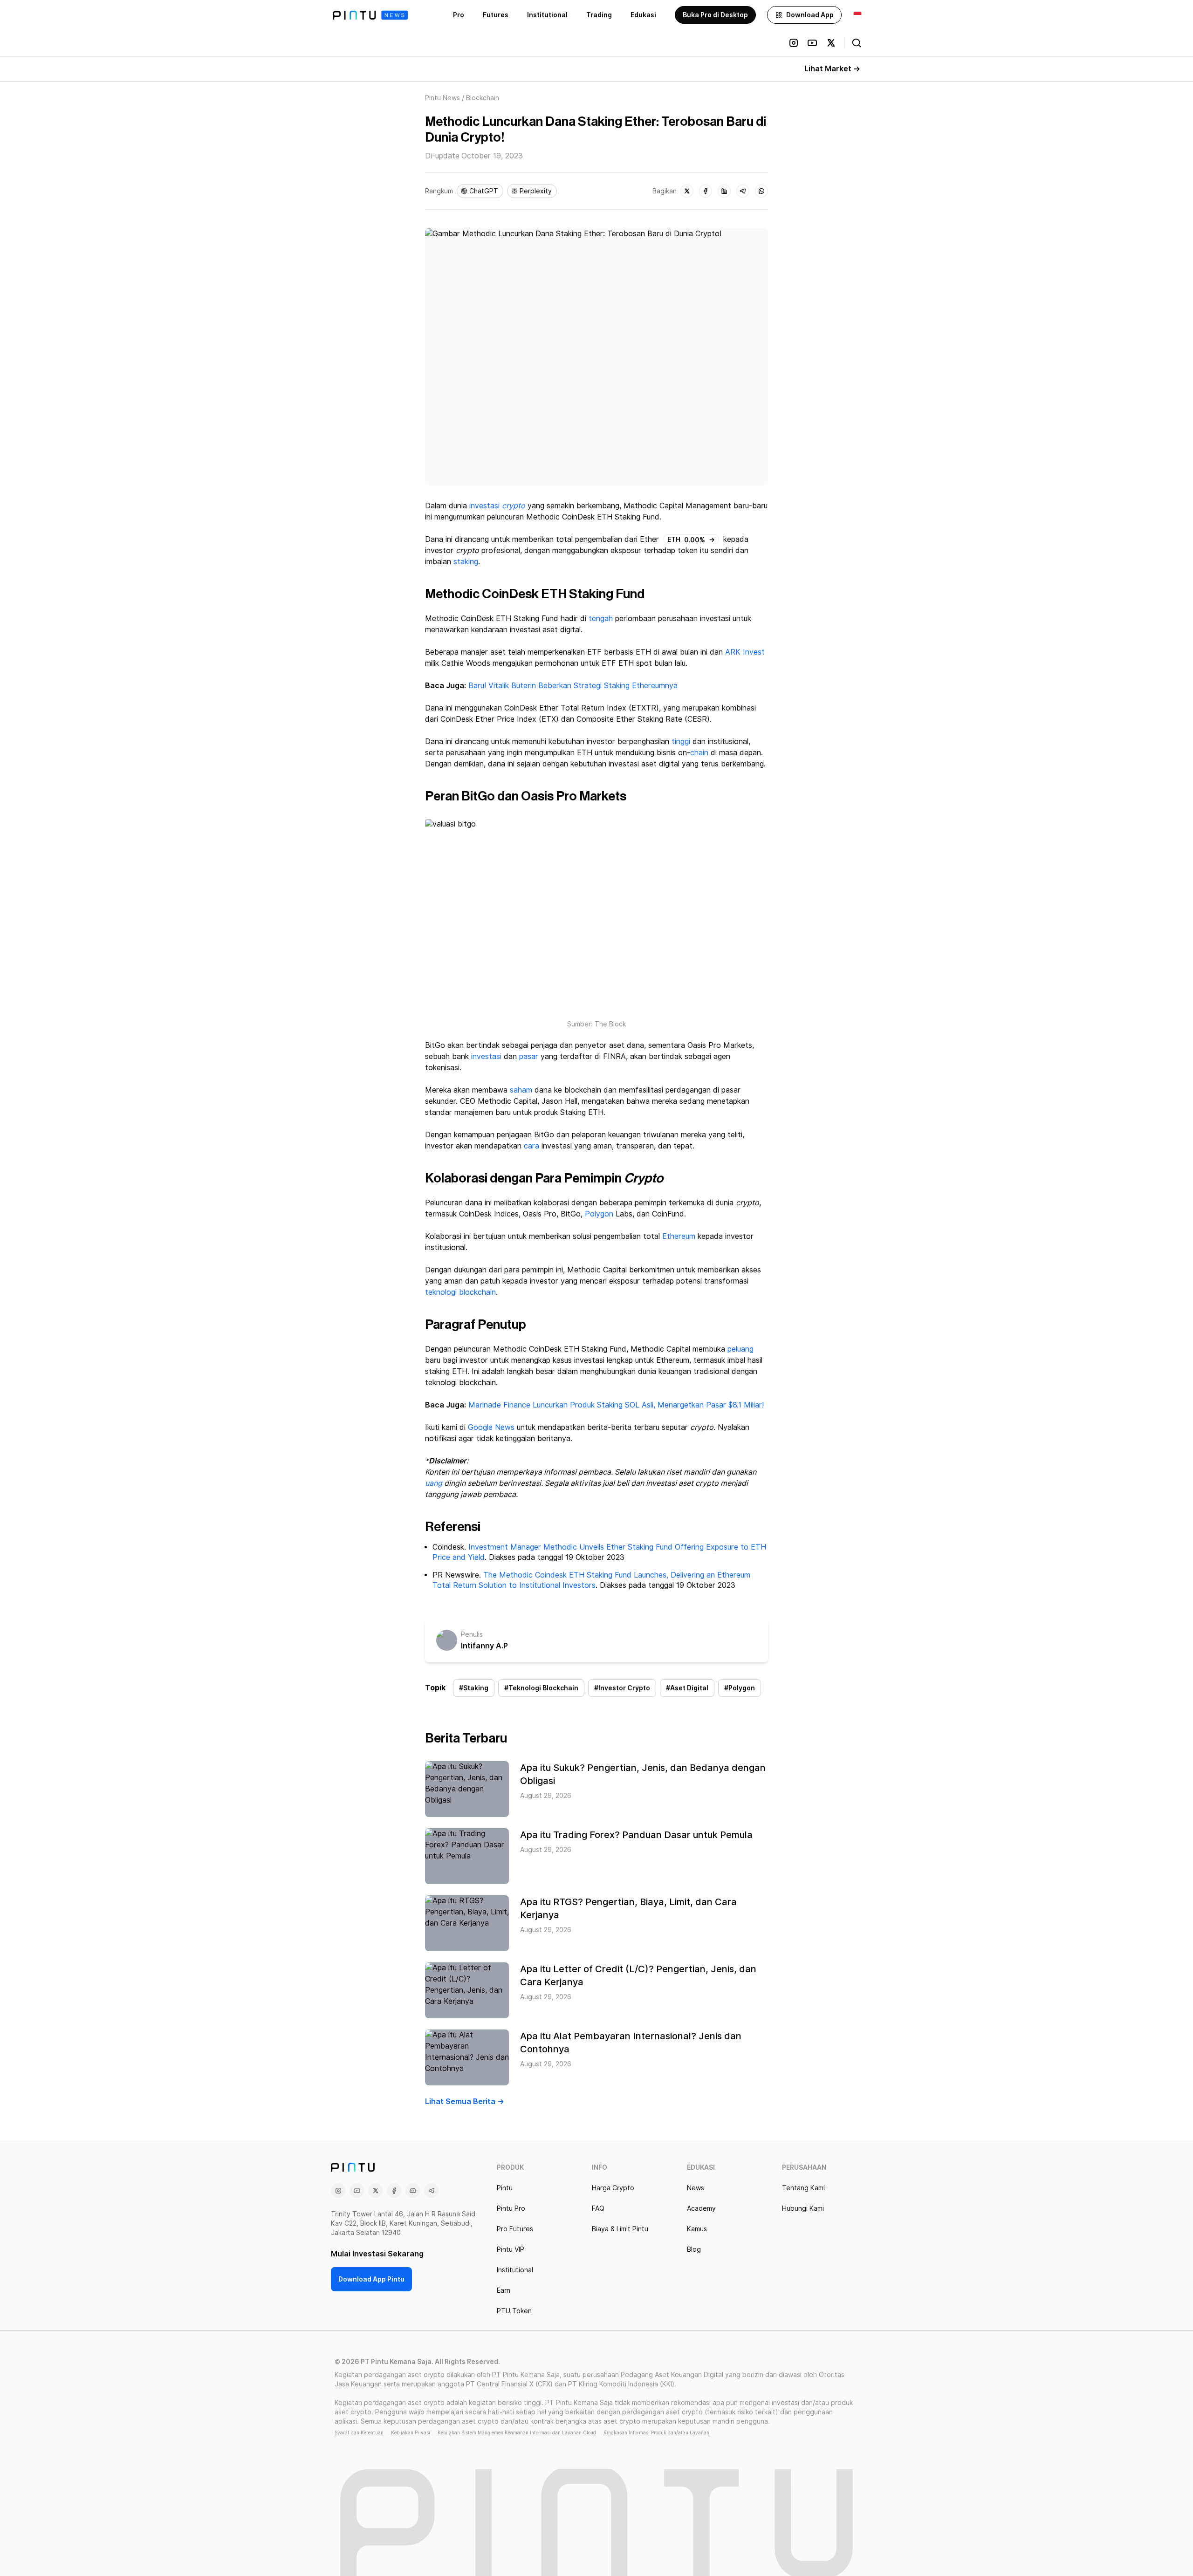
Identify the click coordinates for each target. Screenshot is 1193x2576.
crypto (514, 506)
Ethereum (679, 1236)
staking (466, 562)
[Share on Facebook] (706, 191)
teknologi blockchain (460, 1292)
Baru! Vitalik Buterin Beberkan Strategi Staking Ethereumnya (573, 686)
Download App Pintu (371, 2279)
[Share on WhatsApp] (761, 191)
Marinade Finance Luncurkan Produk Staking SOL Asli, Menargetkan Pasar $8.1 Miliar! (616, 1405)
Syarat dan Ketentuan (359, 2433)
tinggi (681, 741)
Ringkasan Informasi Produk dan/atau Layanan (656, 2433)
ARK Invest (745, 652)
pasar (529, 1056)
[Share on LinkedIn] (724, 191)
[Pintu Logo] (370, 15)
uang (434, 1483)
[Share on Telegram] (743, 191)
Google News (490, 1427)
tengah (601, 618)
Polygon (599, 1214)
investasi (484, 506)
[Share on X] (687, 191)
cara (531, 1146)
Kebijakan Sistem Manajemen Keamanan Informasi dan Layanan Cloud (517, 2433)
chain (699, 753)
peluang (740, 1349)
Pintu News (442, 98)
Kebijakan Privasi (411, 2433)
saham (521, 1090)
